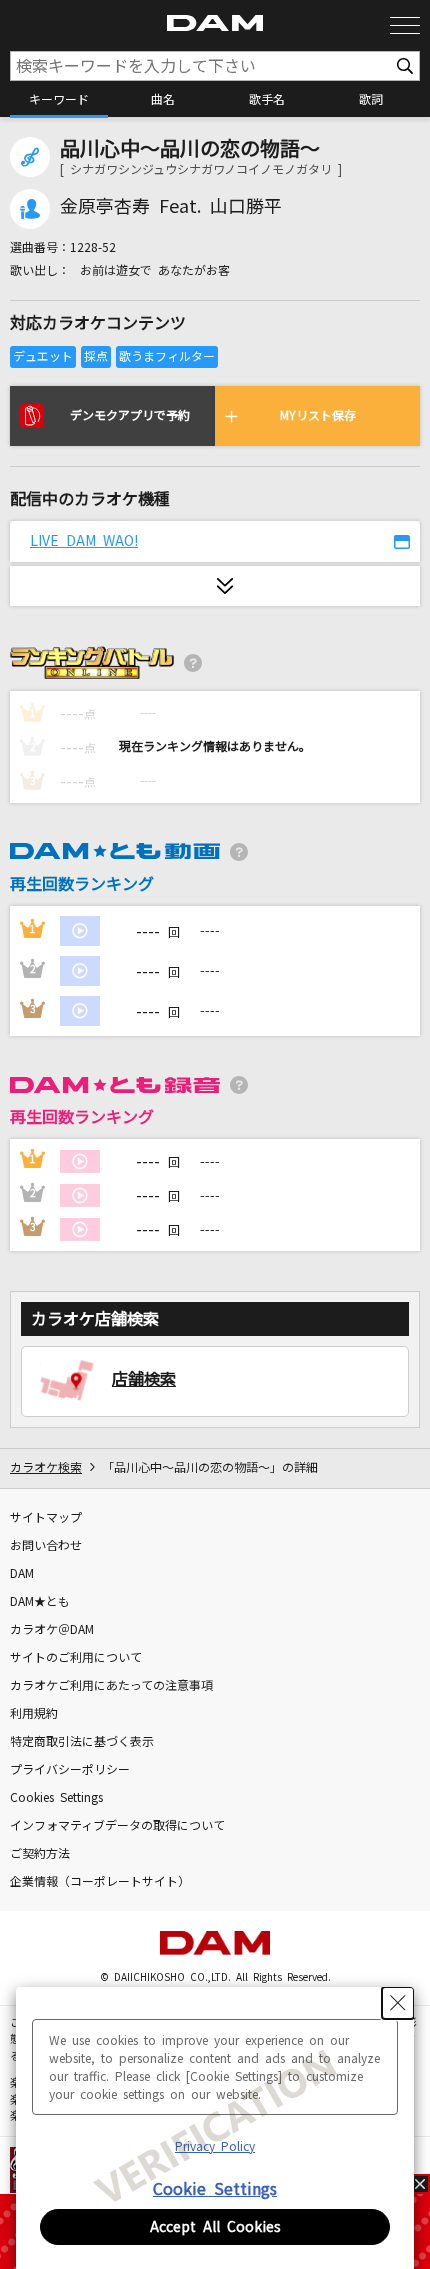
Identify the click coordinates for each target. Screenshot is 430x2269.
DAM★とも (40, 1602)
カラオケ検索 (46, 1468)
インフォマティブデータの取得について (117, 1826)
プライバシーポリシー (70, 1770)
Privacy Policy (215, 2147)
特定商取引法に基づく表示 (82, 1742)
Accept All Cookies (215, 2227)
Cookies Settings (56, 1798)
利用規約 (34, 1714)
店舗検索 (144, 1379)
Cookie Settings (215, 2189)
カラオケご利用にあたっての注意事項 (111, 1686)
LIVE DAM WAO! (84, 541)
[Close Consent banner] (398, 2003)
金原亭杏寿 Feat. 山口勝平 (171, 207)
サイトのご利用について (76, 1658)
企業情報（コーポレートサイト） (100, 1882)
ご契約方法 (40, 1854)
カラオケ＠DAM (52, 1630)
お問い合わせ (46, 1546)
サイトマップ (46, 1518)
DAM (22, 1574)
